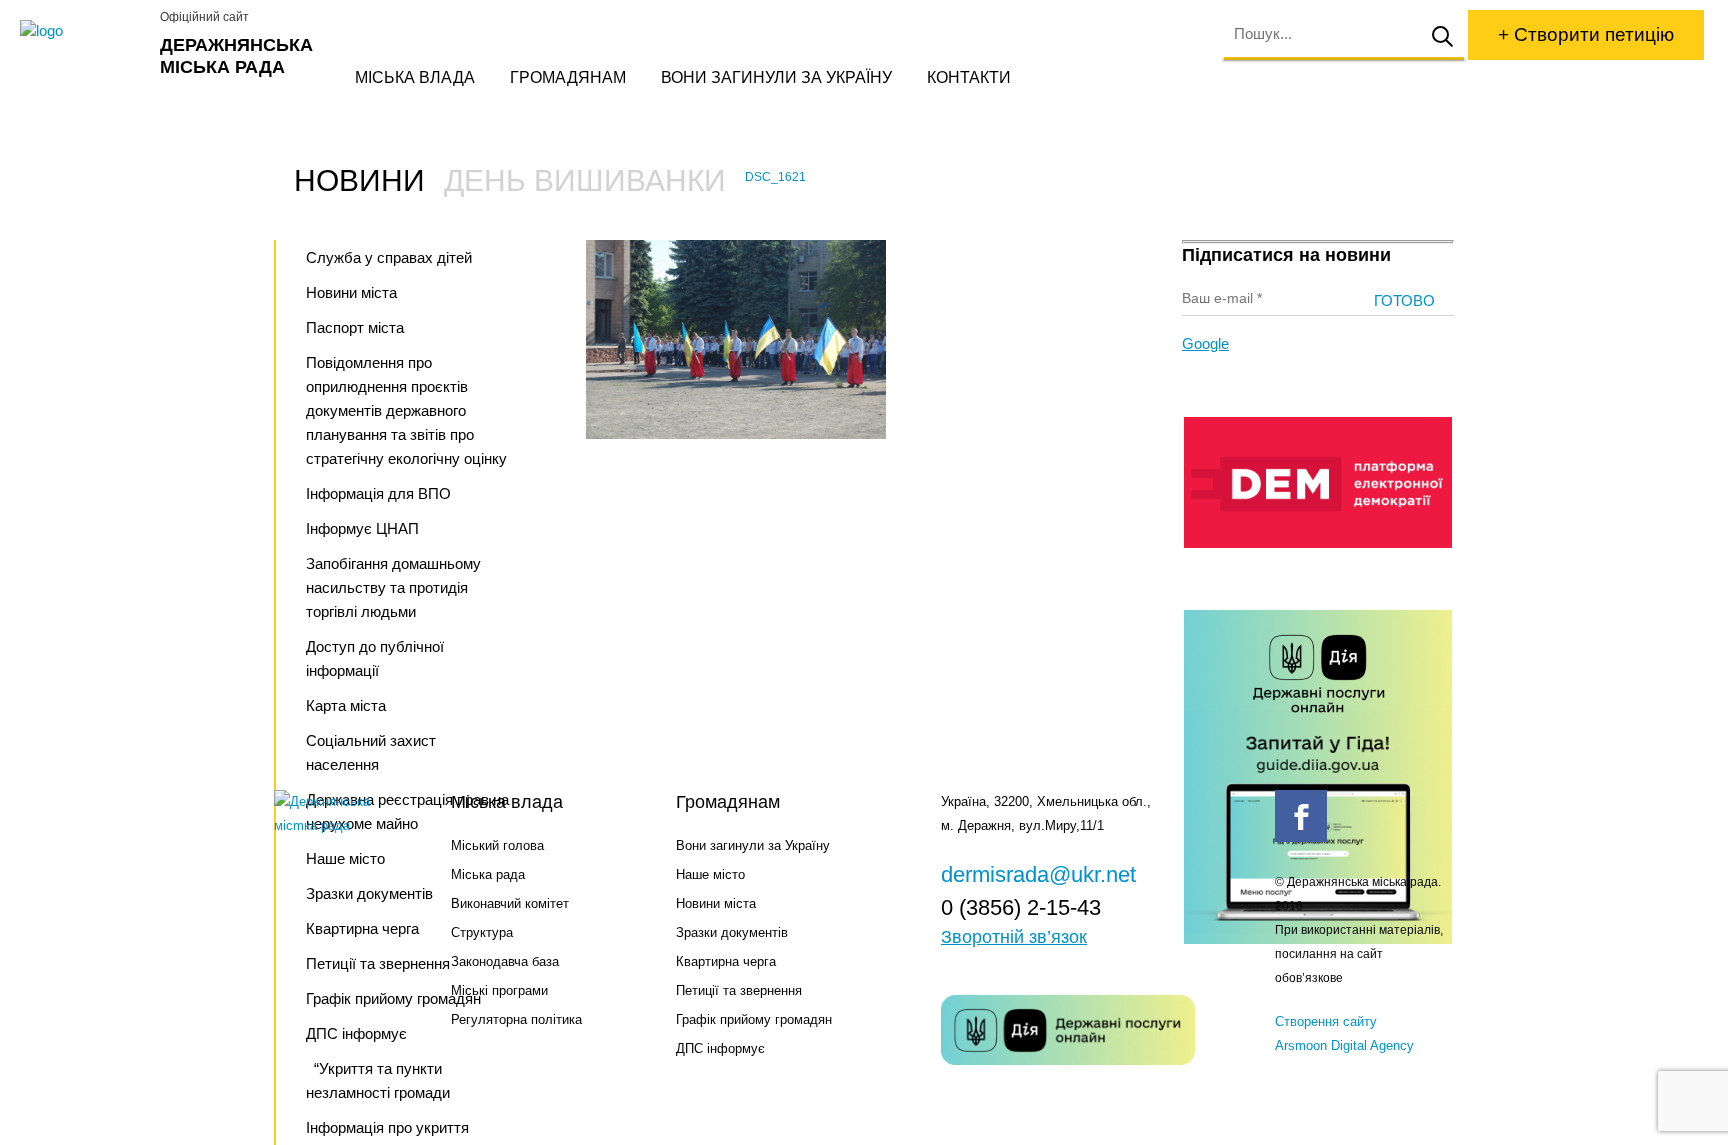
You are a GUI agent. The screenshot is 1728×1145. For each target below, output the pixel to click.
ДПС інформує (720, 1048)
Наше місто (710, 874)
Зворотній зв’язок (1014, 937)
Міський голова (497, 845)
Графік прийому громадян (754, 1019)
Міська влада (415, 77)
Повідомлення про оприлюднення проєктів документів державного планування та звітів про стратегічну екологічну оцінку (406, 410)
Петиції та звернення (739, 990)
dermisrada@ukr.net (1038, 874)
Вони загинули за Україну (776, 77)
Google (1205, 343)
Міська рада (488, 874)
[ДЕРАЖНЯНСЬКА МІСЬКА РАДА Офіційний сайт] (82, 31)
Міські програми (499, 990)
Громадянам (568, 77)
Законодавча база (505, 961)
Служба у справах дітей (389, 257)
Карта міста (346, 705)
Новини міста (351, 292)
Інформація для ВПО (378, 493)
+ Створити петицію (1586, 34)
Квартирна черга (726, 961)
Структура (482, 932)
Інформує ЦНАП (362, 528)
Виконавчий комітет (510, 903)
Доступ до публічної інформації (375, 658)
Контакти (969, 77)
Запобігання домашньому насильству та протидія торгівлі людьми (393, 587)
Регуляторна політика (516, 1019)
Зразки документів (732, 932)
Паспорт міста (355, 327)
